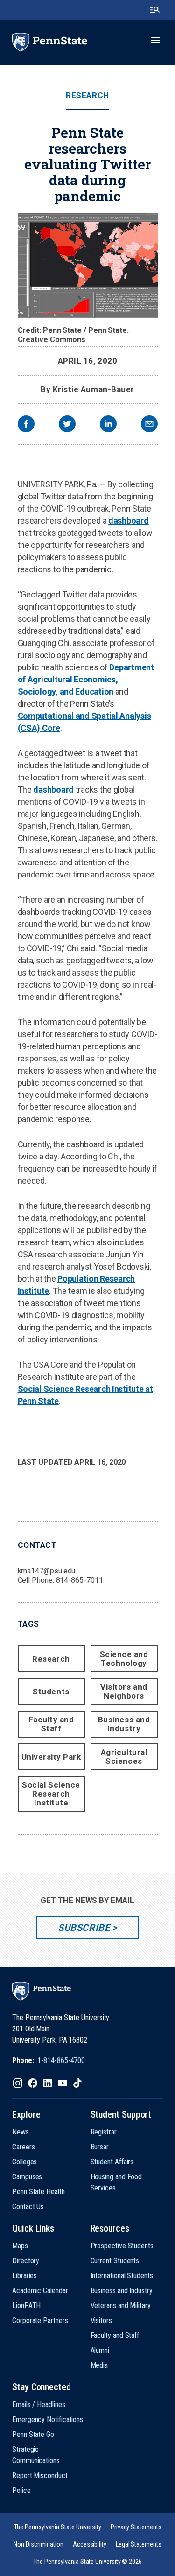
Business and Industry (124, 1724)
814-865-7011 (80, 1580)
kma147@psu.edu (47, 1571)
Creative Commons (52, 340)
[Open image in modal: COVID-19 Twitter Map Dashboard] (88, 266)
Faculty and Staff (51, 1724)
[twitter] (67, 425)
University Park (51, 1757)
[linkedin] (108, 425)
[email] (149, 425)
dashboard (129, 521)
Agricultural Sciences (124, 1757)
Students (51, 1692)
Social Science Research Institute (51, 1794)
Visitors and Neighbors (124, 1691)
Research (87, 95)
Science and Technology (124, 1659)
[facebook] (26, 425)
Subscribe (84, 1928)
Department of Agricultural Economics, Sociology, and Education (86, 679)
